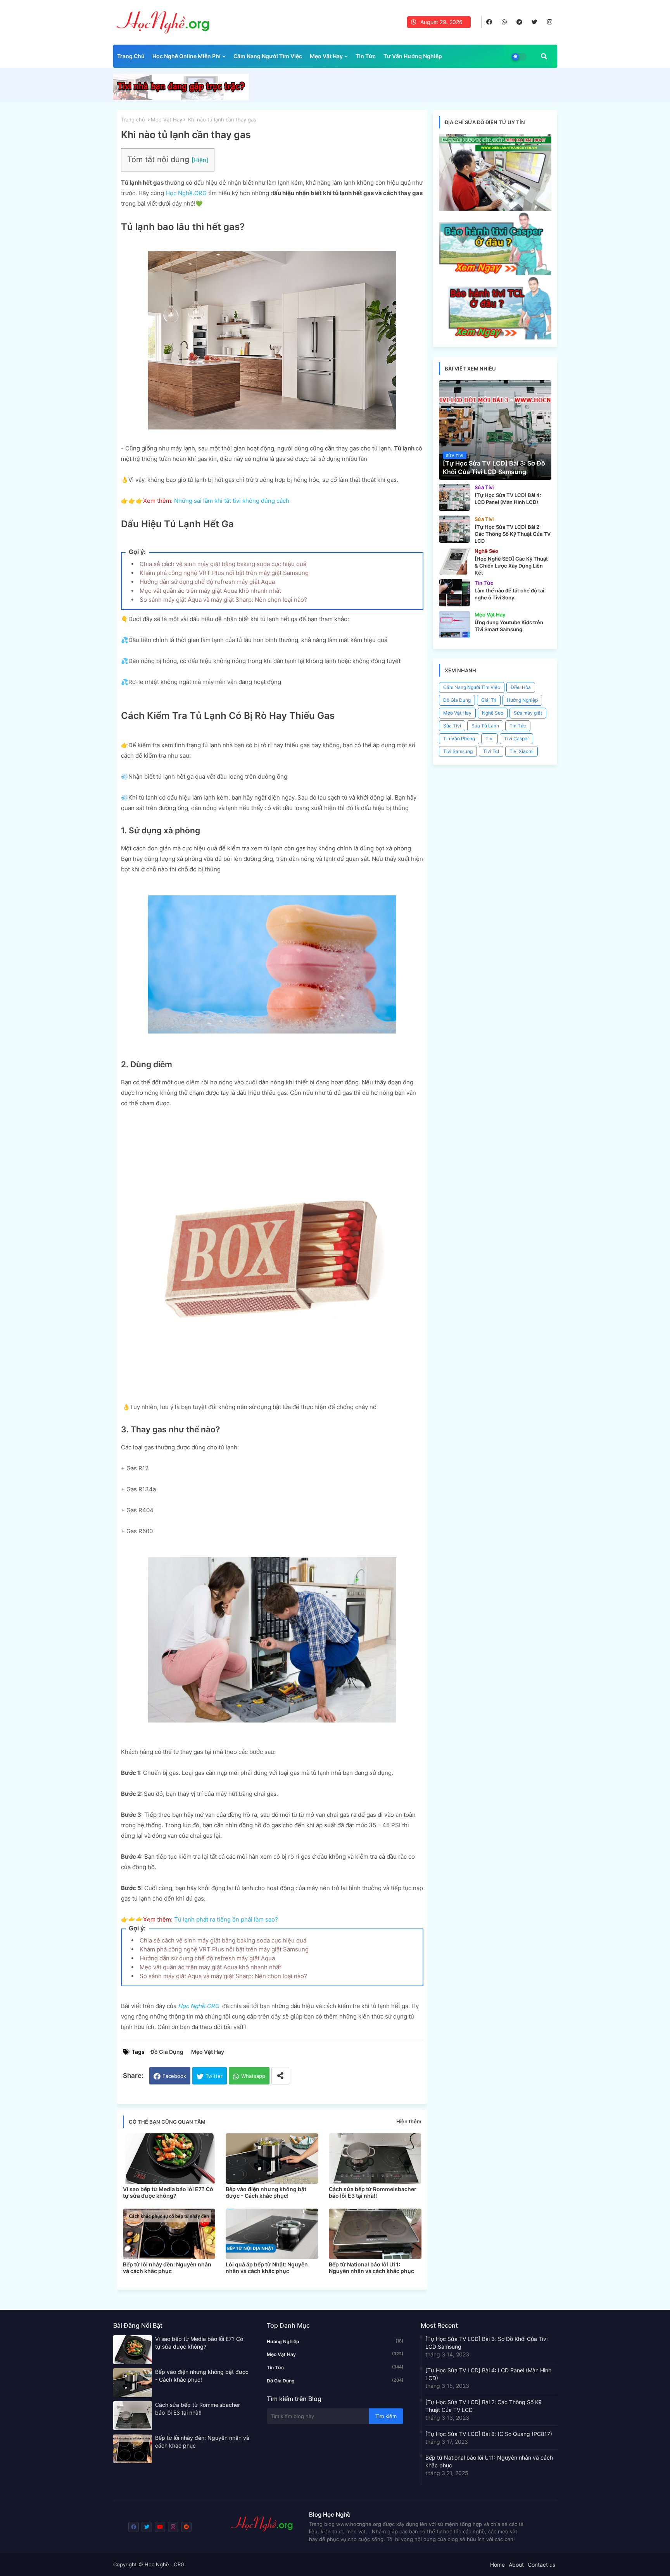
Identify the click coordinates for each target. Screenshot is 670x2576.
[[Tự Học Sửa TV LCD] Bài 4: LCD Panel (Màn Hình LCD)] (454, 497)
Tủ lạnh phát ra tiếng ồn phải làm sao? (226, 1919)
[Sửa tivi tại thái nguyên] (495, 209)
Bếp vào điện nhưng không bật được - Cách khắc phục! (266, 2192)
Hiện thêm (409, 2121)
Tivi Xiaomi (521, 751)
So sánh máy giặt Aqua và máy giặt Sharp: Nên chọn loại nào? (223, 600)
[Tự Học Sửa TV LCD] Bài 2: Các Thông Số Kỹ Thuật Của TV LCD (484, 2406)
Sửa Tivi (452, 726)
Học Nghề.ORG (186, 193)
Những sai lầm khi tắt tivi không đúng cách (232, 501)
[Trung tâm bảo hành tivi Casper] (495, 273)
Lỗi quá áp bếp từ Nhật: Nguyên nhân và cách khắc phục (267, 2268)
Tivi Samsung (458, 751)
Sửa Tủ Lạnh (485, 726)
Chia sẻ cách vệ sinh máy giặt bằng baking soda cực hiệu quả (223, 564)
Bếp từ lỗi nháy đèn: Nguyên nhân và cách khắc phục (167, 2268)
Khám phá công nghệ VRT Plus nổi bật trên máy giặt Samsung (224, 573)
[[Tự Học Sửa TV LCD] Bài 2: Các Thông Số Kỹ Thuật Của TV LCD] (454, 529)
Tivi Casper (516, 738)
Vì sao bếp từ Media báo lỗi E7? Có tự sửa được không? (168, 2192)
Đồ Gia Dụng (167, 2052)
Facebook (174, 2076)
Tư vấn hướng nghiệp (413, 56)
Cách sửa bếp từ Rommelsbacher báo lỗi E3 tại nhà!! (373, 2192)
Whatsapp (253, 2076)
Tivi (490, 738)
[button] (544, 56)
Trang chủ (131, 56)
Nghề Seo (493, 713)
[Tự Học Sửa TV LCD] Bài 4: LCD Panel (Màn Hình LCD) (488, 2374)
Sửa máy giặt (528, 713)
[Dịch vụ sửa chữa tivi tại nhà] (181, 98)
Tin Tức (366, 56)
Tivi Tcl (491, 751)
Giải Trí (489, 700)
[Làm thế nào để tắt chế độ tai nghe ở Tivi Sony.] (454, 593)
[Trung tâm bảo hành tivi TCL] (495, 337)
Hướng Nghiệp (522, 700)
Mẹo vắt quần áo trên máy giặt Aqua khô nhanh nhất (210, 591)
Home (497, 2565)
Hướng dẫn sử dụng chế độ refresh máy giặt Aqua (207, 582)
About (516, 2565)
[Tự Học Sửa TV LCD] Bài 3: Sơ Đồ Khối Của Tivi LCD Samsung (486, 2343)
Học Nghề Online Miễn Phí (186, 56)
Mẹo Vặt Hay (326, 56)
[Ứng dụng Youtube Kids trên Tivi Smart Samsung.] (454, 625)
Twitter (214, 2076)
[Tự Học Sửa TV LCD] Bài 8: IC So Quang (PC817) (489, 2434)
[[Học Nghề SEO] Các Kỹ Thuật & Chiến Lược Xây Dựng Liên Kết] (454, 561)
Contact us (541, 2565)
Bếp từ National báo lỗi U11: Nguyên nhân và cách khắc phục (371, 2268)
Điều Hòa (521, 687)
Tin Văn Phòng (459, 738)
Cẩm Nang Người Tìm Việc (268, 56)
